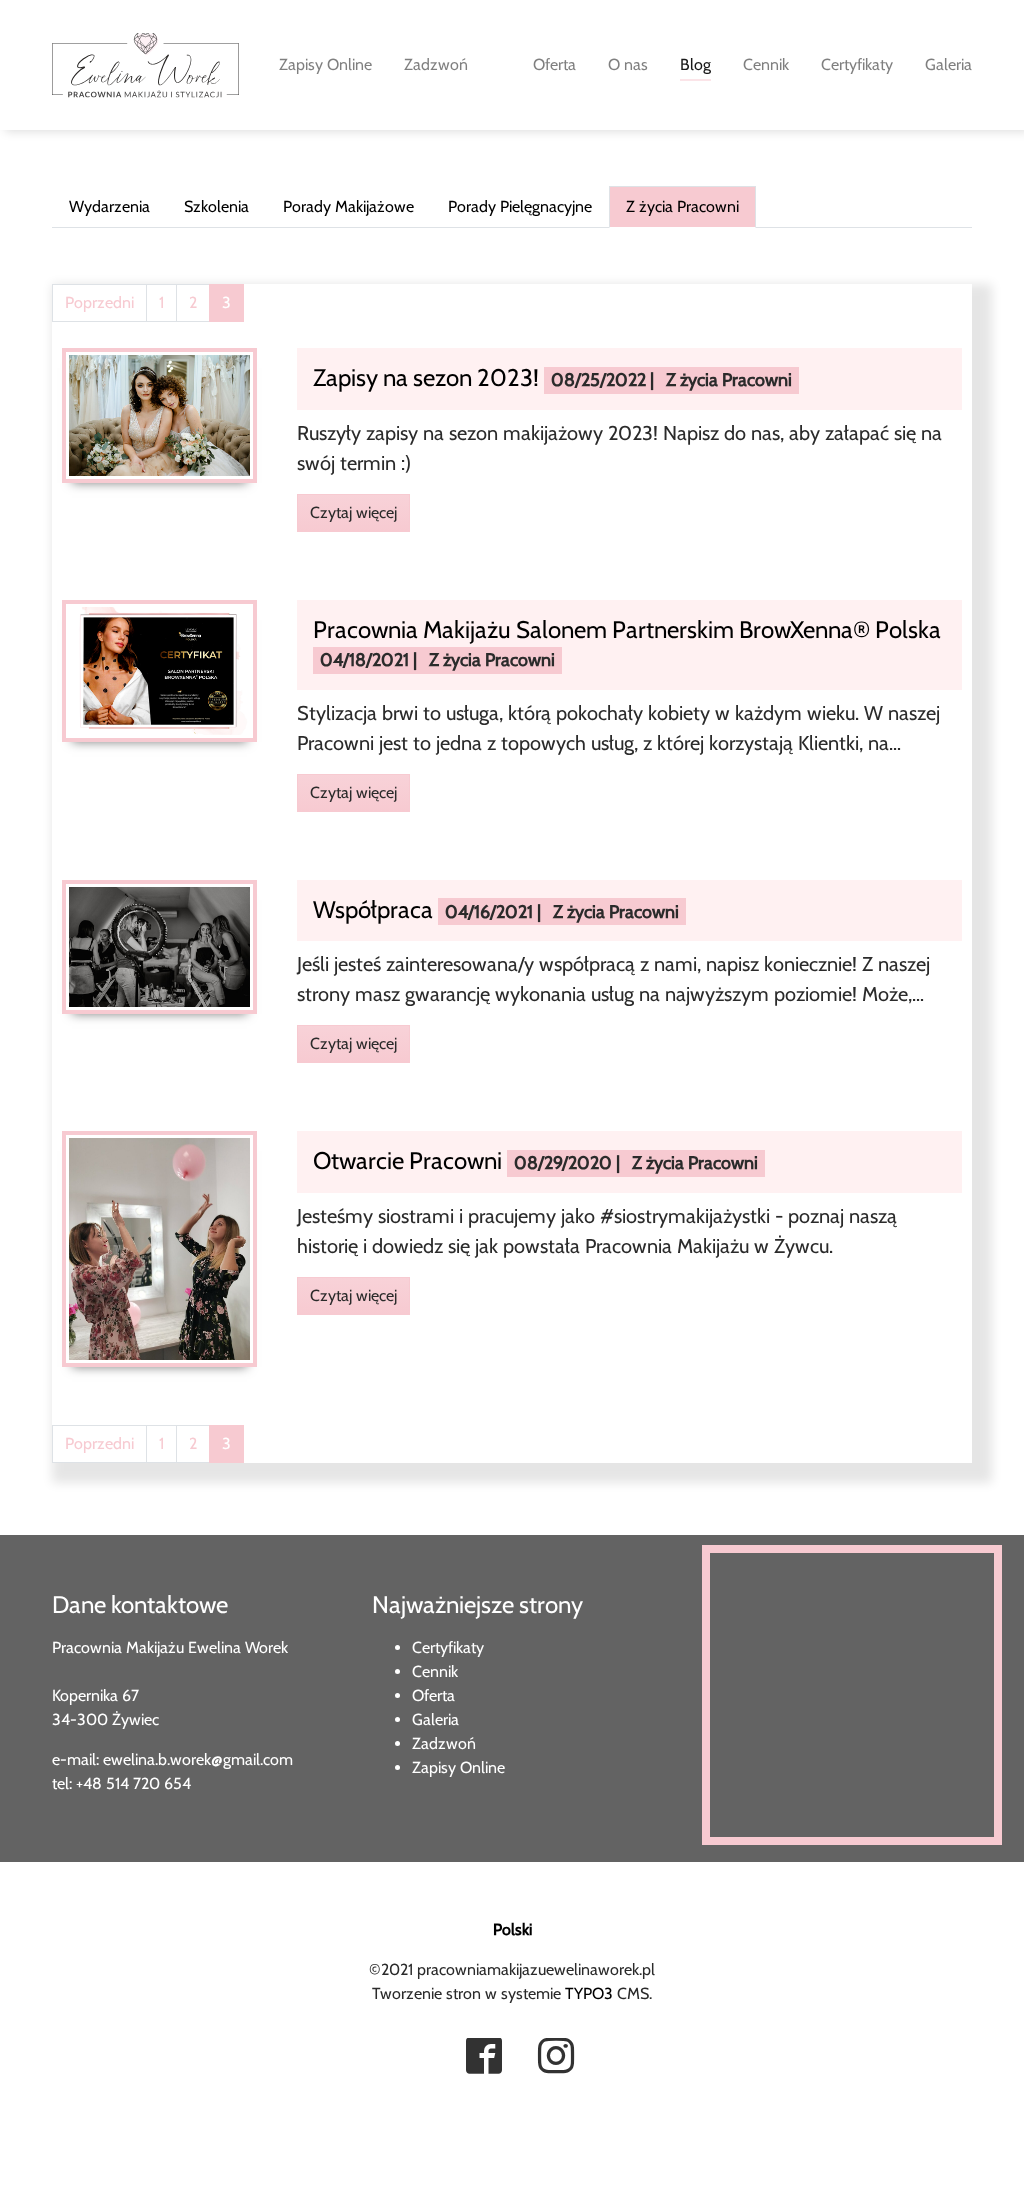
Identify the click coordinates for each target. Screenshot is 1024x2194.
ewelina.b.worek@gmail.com (198, 1759)
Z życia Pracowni (682, 206)
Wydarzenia (109, 206)
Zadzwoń (444, 1743)
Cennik (435, 1671)
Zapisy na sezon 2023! (428, 377)
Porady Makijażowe (348, 206)
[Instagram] (556, 2058)
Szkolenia (216, 206)
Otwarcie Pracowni (410, 1160)
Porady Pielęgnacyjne (520, 206)
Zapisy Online (458, 1767)
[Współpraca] (159, 945)
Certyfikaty (448, 1647)
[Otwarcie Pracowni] (159, 1247)
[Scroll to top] (44, 2150)
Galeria (435, 1719)
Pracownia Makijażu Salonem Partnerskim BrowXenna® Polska (627, 629)
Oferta (433, 1695)
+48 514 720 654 (133, 1783)
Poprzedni (99, 302)
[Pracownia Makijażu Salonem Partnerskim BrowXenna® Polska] (159, 669)
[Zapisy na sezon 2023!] (159, 413)
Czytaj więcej (353, 512)
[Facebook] (484, 2058)
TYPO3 (589, 1993)
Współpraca (375, 909)
